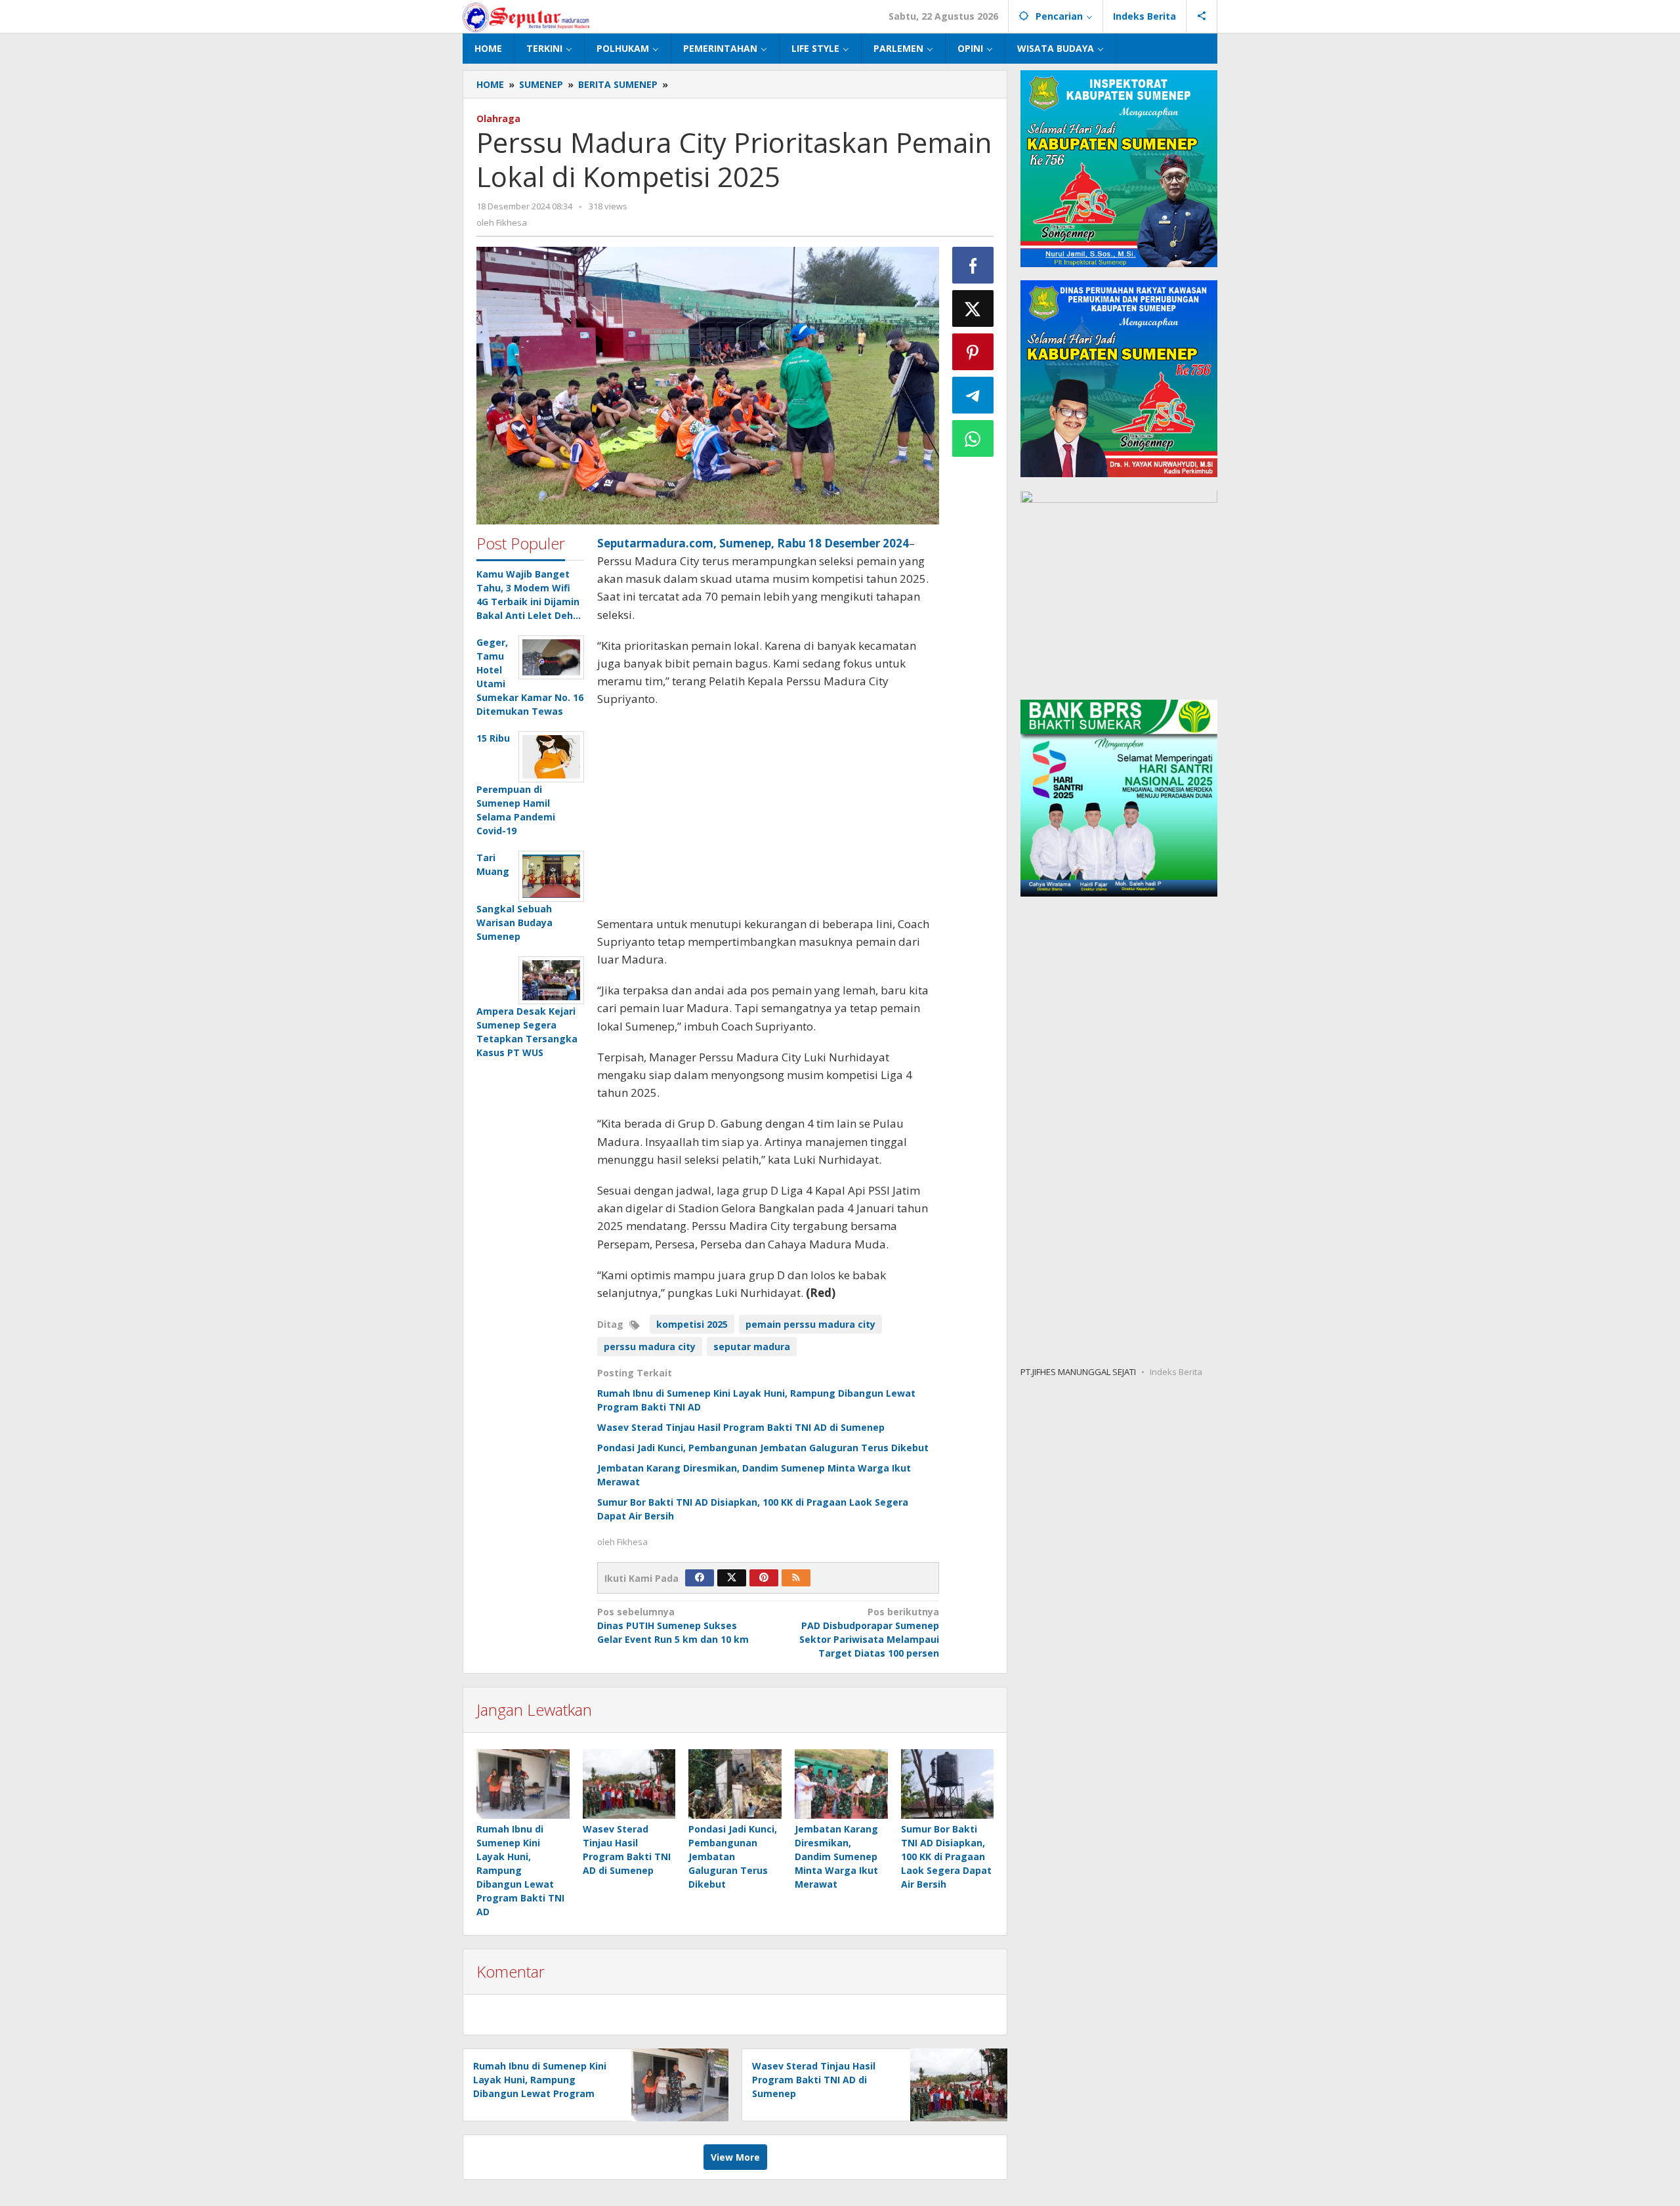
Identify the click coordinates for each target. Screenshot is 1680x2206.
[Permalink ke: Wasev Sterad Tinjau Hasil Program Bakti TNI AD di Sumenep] (629, 1784)
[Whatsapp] (973, 438)
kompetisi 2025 (692, 1324)
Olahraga (498, 118)
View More (735, 2157)
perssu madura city (650, 1347)
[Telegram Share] (973, 395)
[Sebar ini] (973, 265)
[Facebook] (700, 1578)
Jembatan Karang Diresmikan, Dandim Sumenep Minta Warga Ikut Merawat (836, 1856)
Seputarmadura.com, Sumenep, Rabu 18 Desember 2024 (753, 543)
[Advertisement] (768, 813)
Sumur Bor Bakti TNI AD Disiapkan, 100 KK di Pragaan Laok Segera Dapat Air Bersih (946, 1856)
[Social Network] (1202, 16)
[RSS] (796, 1578)
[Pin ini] (973, 352)
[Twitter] (732, 1578)
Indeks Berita (1176, 1372)
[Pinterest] (764, 1578)
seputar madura (752, 1347)
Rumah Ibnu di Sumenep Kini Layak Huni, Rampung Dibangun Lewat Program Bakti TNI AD (520, 1870)
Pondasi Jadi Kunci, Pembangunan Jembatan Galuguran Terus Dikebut (763, 1448)
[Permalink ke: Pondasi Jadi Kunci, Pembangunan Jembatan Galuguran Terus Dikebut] (735, 1784)
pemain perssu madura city (810, 1324)
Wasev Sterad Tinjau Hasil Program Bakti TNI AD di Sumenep (741, 1427)
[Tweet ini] (973, 308)
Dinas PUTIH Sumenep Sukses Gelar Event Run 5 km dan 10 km (673, 1625)
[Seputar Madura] (526, 16)
